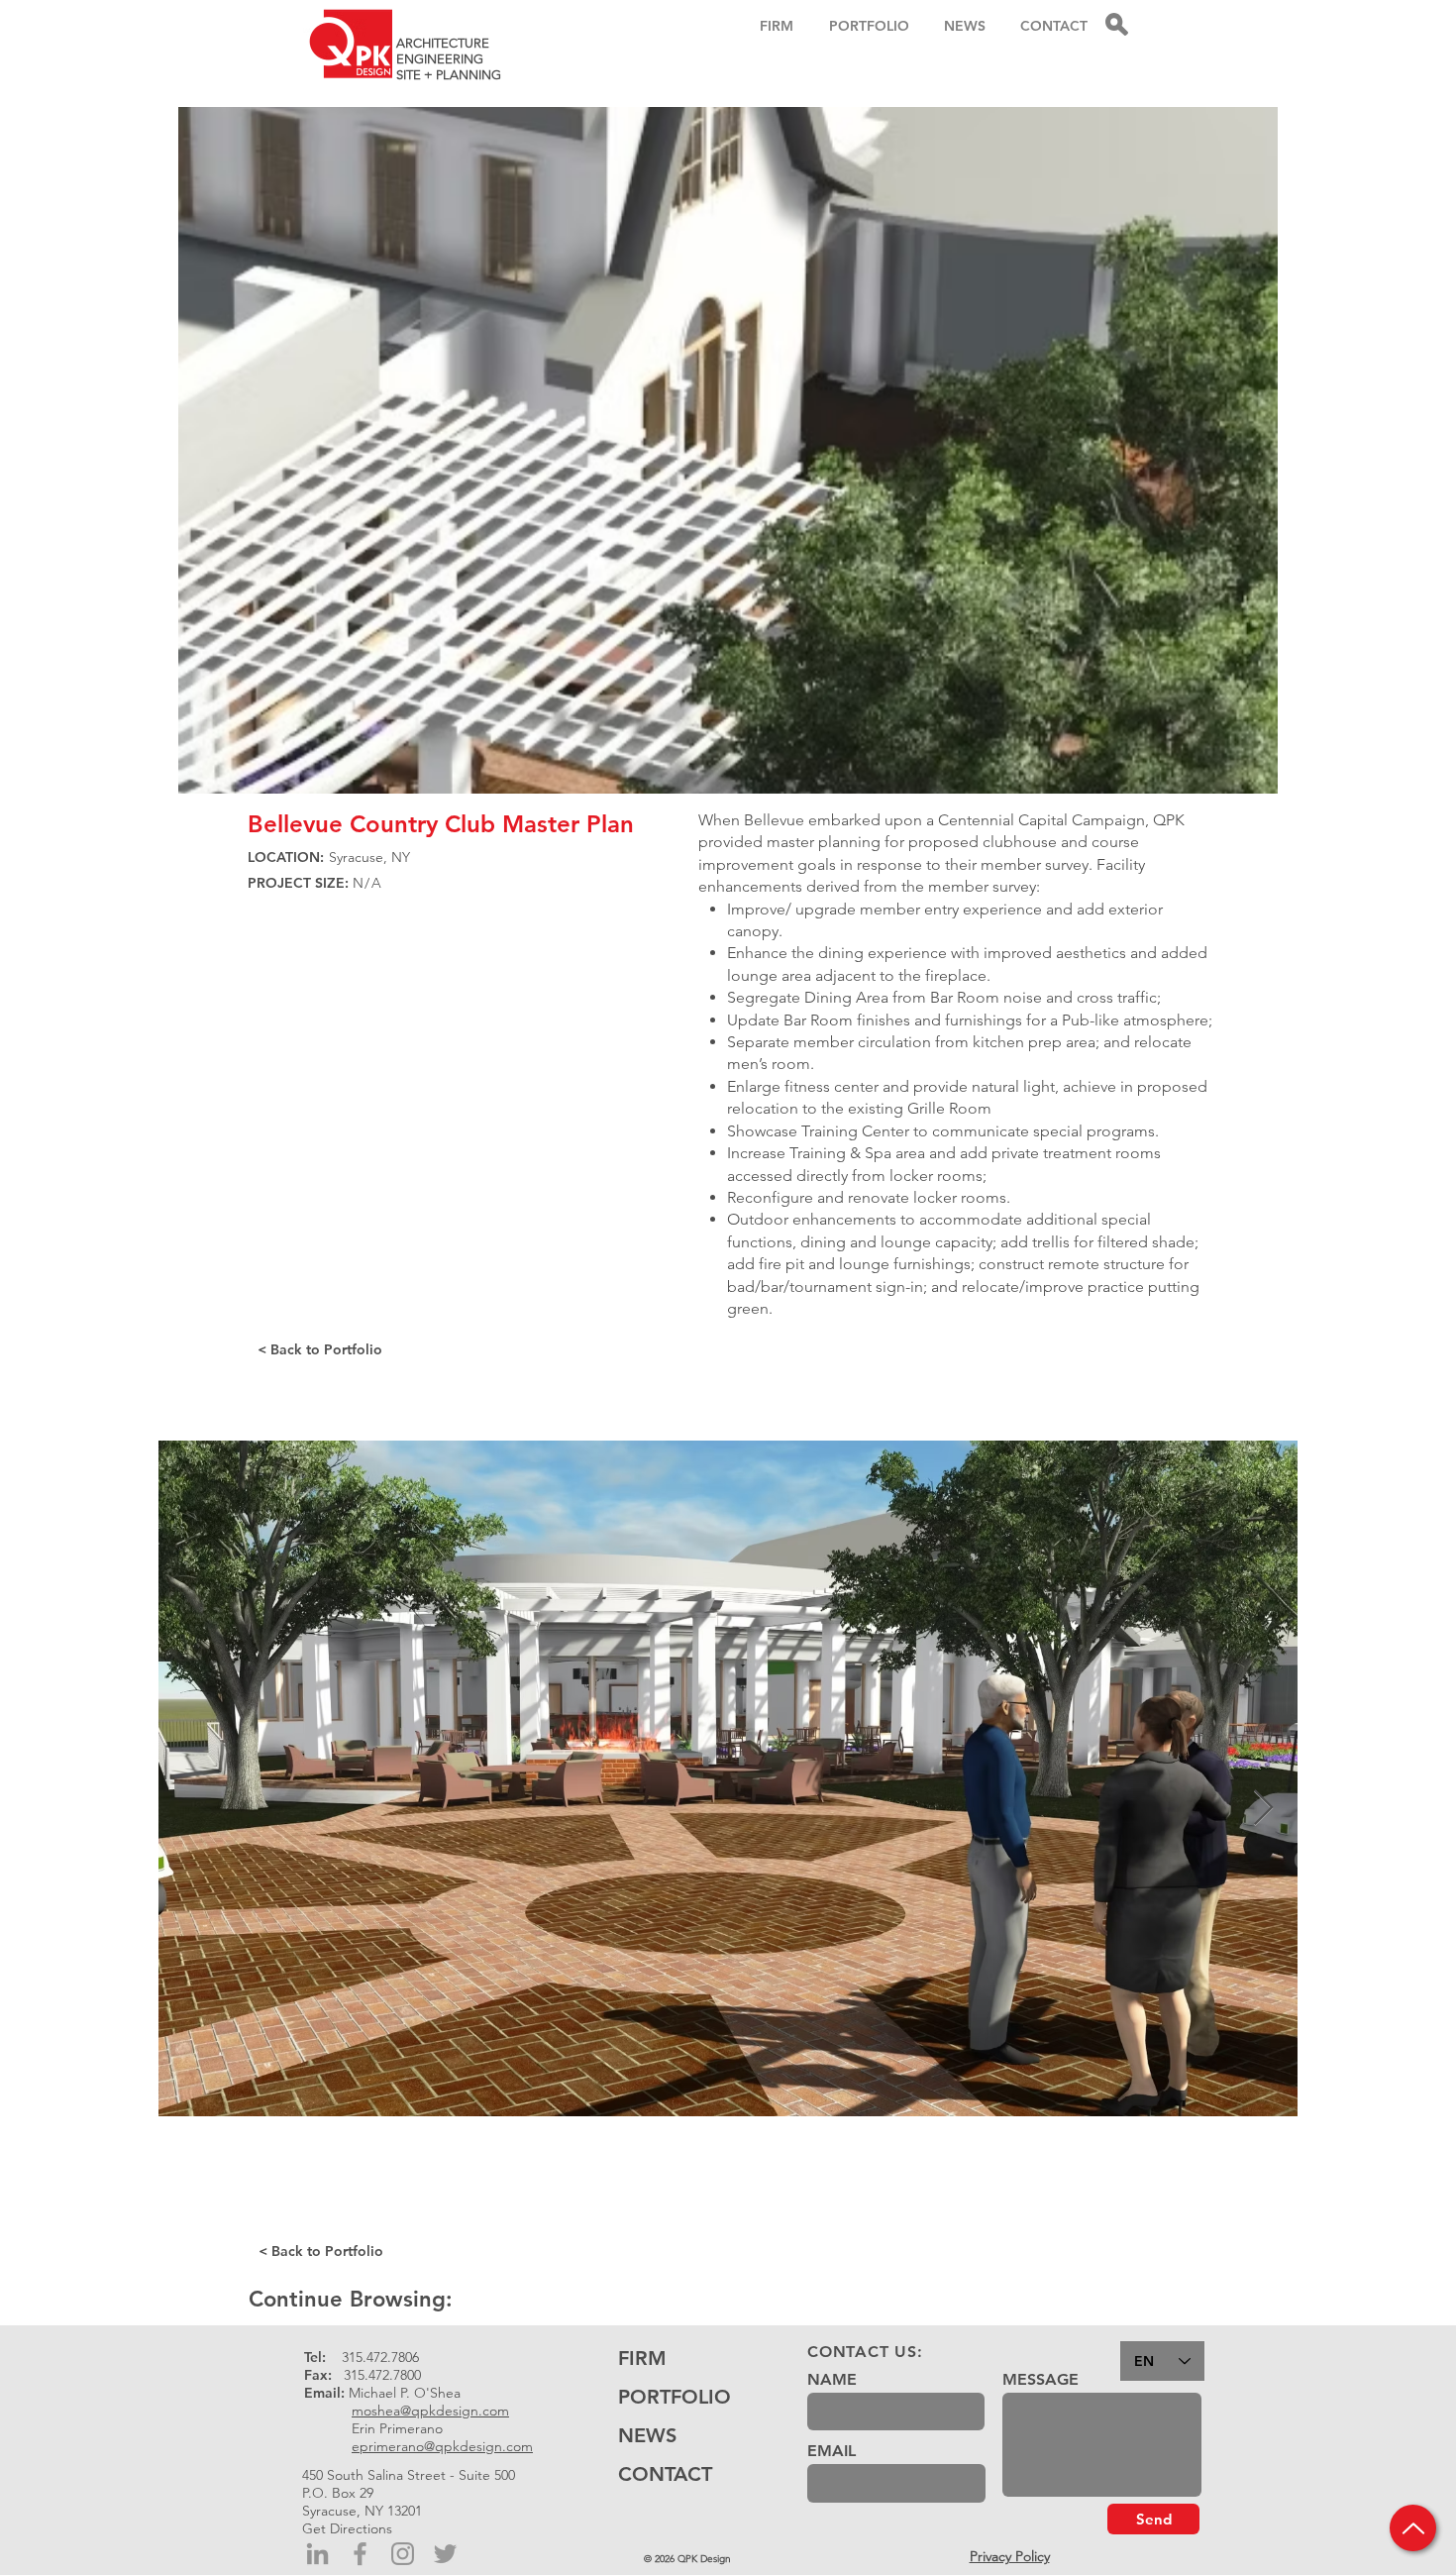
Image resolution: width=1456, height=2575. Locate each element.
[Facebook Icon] (360, 2554)
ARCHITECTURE (443, 43)
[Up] (1413, 2528)
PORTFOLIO (675, 2397)
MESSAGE (1040, 2380)
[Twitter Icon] (445, 2554)
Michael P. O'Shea (405, 2393)
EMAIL (832, 2451)
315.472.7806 (380, 2357)
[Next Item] (1263, 1809)
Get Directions (347, 2528)
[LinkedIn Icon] (317, 2554)
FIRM (642, 2358)
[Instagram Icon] (403, 2554)
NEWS (647, 2435)
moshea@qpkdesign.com (430, 2411)
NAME (832, 2380)
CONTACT (665, 2474)
